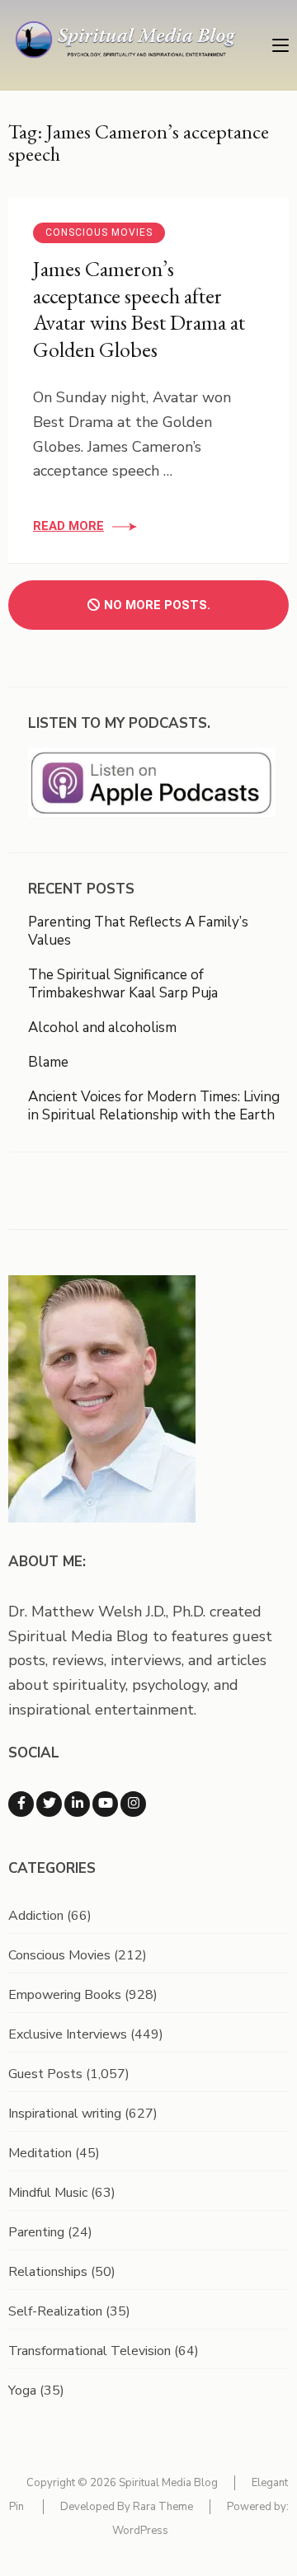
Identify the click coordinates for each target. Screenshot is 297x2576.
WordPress (140, 2531)
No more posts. (157, 605)
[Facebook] (21, 1804)
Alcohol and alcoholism (102, 1028)
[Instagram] (133, 1804)
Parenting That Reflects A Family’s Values (138, 931)
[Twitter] (49, 1804)
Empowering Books (65, 1995)
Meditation (40, 2153)
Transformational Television (90, 2351)
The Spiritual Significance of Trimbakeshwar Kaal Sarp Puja (123, 984)
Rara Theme (163, 2507)
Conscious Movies (99, 232)
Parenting (36, 2232)
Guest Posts (45, 2074)
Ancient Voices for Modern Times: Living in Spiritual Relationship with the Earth (154, 1106)
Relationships (48, 2272)
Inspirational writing (65, 2114)
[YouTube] (105, 1804)
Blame (48, 1062)
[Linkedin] (77, 1804)
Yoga (22, 2391)
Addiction (36, 1916)
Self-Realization (55, 2311)
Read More (68, 526)
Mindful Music (48, 2193)
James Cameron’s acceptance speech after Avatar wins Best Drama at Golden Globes (139, 309)
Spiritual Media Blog (168, 2483)
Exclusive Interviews (68, 2034)
